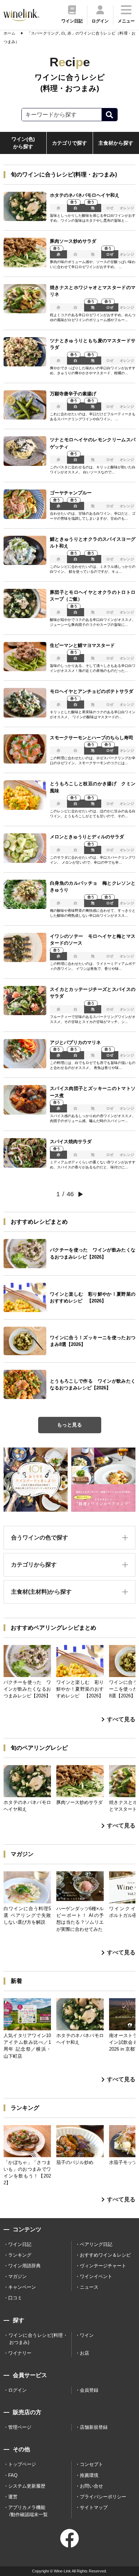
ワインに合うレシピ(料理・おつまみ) (38, 2339)
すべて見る (121, 1719)
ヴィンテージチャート (103, 2266)
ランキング (20, 2255)
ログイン (17, 2390)
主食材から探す (116, 143)
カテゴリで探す (69, 143)
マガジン (17, 2276)
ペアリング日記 (96, 2244)
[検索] (109, 115)
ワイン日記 (20, 2244)
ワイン (87, 2335)
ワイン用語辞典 (24, 2266)
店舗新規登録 (94, 2427)
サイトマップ (94, 2507)
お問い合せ (91, 2486)
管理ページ (20, 2427)
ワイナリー (20, 2353)
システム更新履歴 (27, 2486)
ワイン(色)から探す (23, 143)
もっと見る (69, 1425)
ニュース (89, 2287)
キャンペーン (22, 2287)
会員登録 (89, 2390)
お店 (84, 2353)
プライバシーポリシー (103, 2497)
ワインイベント (96, 2276)
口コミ (15, 2298)
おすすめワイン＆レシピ (105, 2255)
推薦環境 (89, 2475)
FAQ (13, 2475)
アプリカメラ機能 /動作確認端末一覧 (28, 2511)
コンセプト (91, 2464)
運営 (13, 2497)
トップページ (22, 2464)
